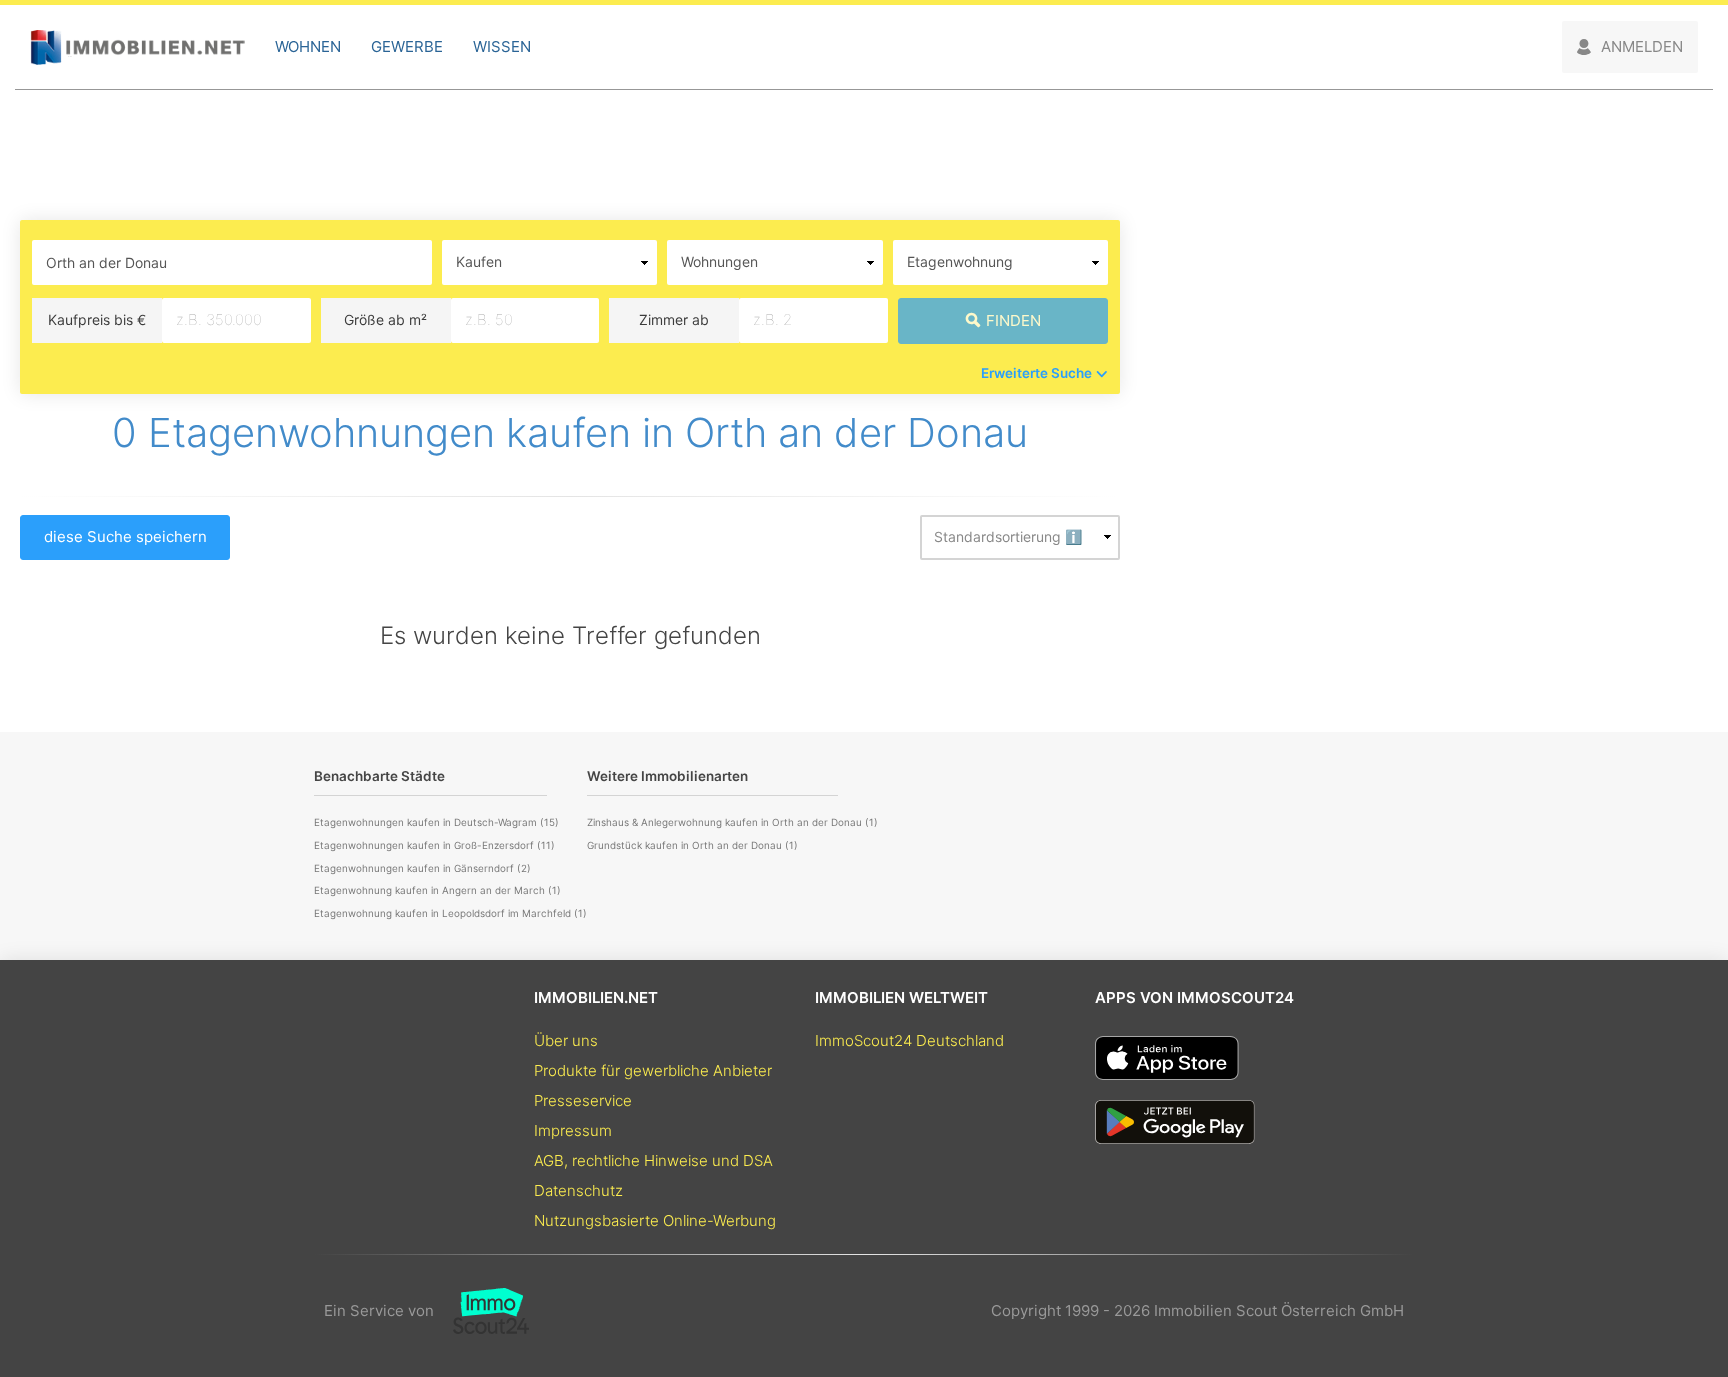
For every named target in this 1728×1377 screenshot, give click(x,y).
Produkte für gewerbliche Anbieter (653, 1070)
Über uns (566, 1040)
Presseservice (583, 1100)
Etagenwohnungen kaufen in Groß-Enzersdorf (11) (434, 845)
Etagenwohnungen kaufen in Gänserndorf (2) (422, 868)
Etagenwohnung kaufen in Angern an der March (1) (437, 890)
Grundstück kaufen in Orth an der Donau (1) (692, 845)
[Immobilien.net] (137, 47)
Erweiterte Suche (1036, 373)
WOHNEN (308, 46)
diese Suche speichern (125, 536)
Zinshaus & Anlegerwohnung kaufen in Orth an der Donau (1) (732, 822)
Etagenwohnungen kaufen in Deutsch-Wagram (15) (436, 822)
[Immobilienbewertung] (481, 1311)
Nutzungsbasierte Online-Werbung (655, 1220)
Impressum (573, 1130)
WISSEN (502, 46)
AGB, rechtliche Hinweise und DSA (653, 1160)
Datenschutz (578, 1190)
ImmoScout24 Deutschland (909, 1040)
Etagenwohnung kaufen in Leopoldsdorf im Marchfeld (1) (450, 913)
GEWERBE (407, 46)
